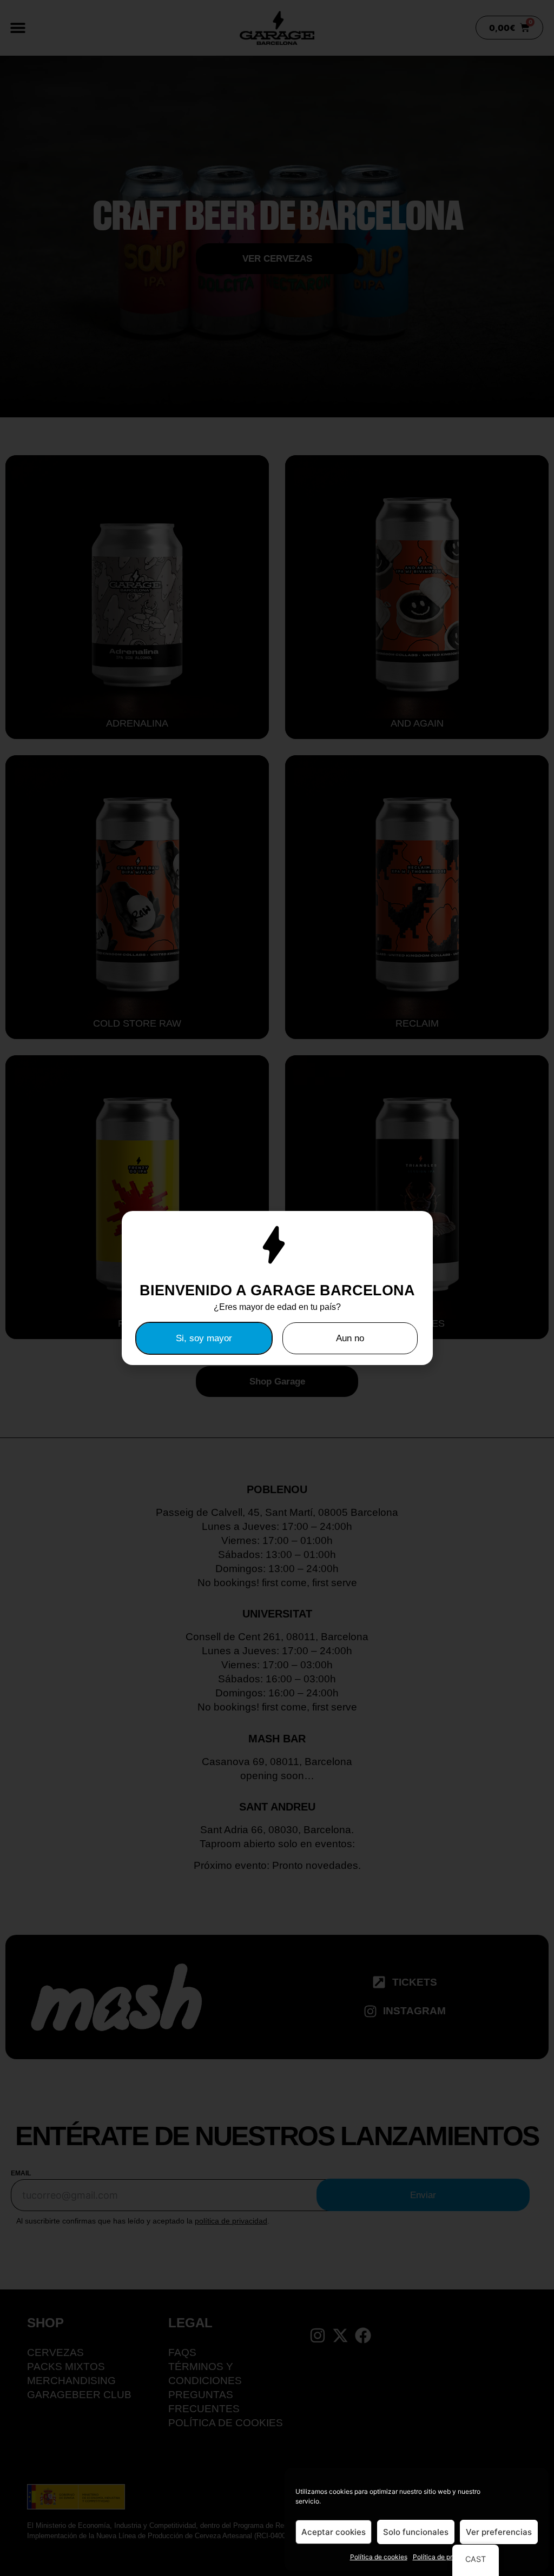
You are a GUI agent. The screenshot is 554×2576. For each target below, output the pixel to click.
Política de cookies (379, 2557)
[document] (277, 1288)
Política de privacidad (446, 2557)
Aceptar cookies (334, 2532)
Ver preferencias (499, 2532)
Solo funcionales (416, 2532)
